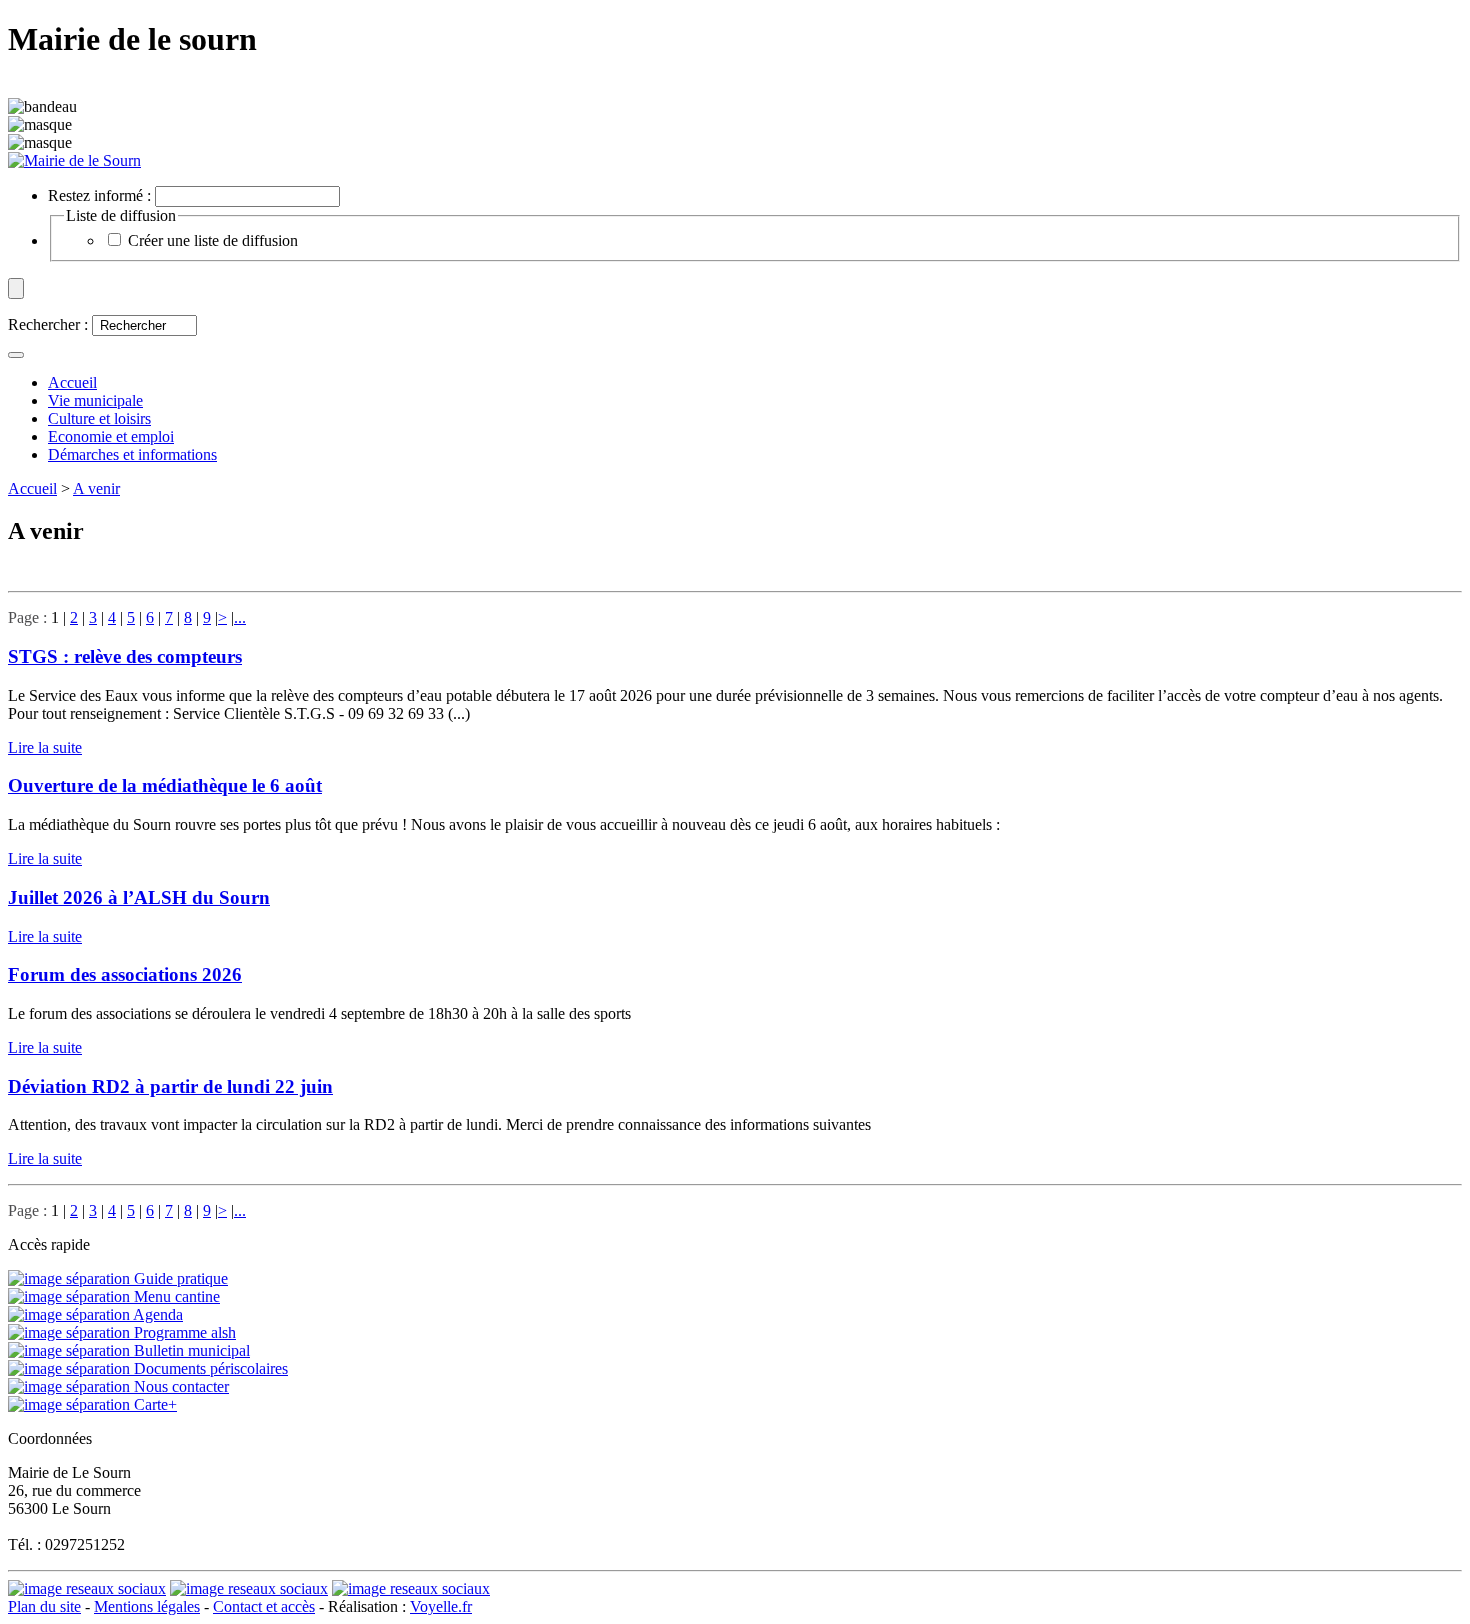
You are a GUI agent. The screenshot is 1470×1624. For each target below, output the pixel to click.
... (240, 617)
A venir (96, 488)
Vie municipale (95, 400)
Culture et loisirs (99, 418)
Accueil (32, 488)
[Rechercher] (16, 355)
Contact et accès (264, 1606)
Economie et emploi (111, 436)
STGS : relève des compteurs (125, 656)
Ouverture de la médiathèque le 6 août (165, 785)
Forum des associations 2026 (125, 974)
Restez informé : (99, 195)
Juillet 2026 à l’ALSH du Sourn (139, 897)
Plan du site (44, 1606)
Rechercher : (48, 324)
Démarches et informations (132, 454)
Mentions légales (147, 1606)
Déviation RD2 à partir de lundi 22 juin (170, 1086)
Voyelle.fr (441, 1606)
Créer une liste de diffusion (213, 240)
